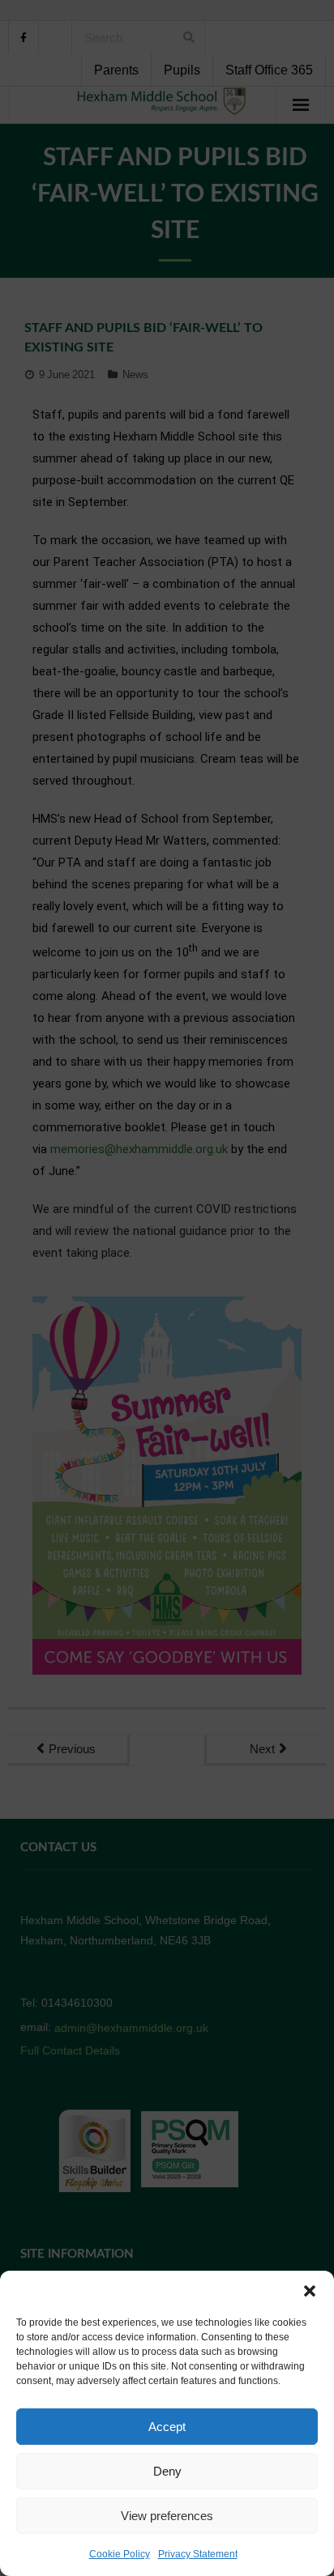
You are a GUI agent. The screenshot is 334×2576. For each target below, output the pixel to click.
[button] (310, 2291)
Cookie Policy (120, 2554)
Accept (167, 2427)
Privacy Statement (198, 2554)
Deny (167, 2471)
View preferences (167, 2516)
